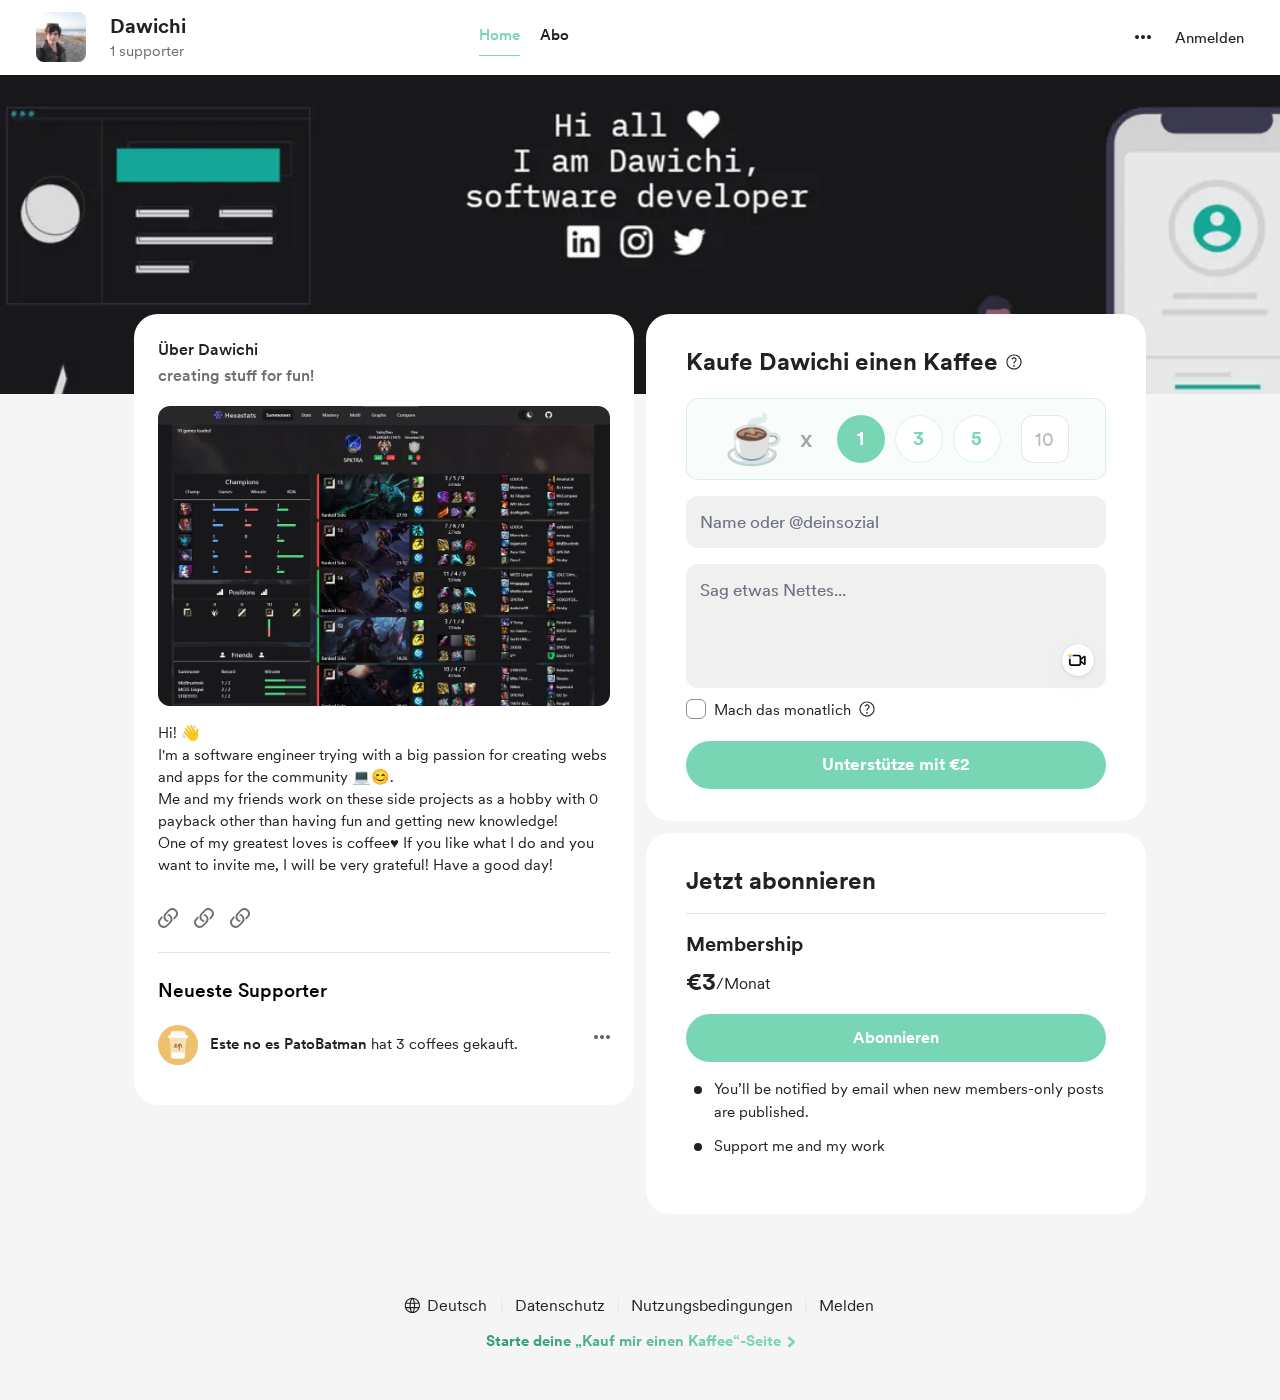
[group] (896, 1044)
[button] (499, 36)
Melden (846, 1305)
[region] (896, 567)
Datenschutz (560, 1305)
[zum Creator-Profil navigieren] (61, 37)
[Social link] (168, 918)
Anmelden (1209, 38)
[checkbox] (768, 709)
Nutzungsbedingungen (712, 1305)
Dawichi (148, 26)
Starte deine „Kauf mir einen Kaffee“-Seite (633, 1341)
